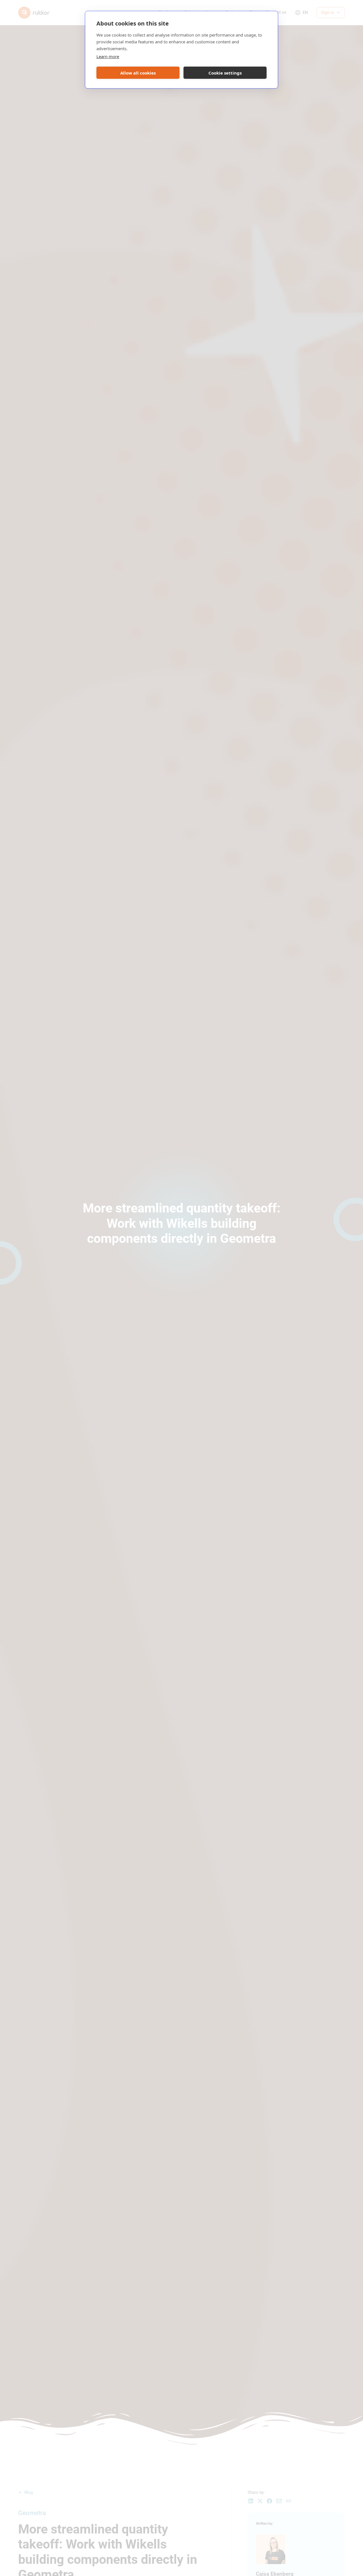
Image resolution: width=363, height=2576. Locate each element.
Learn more (108, 56)
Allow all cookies (138, 73)
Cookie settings (225, 73)
